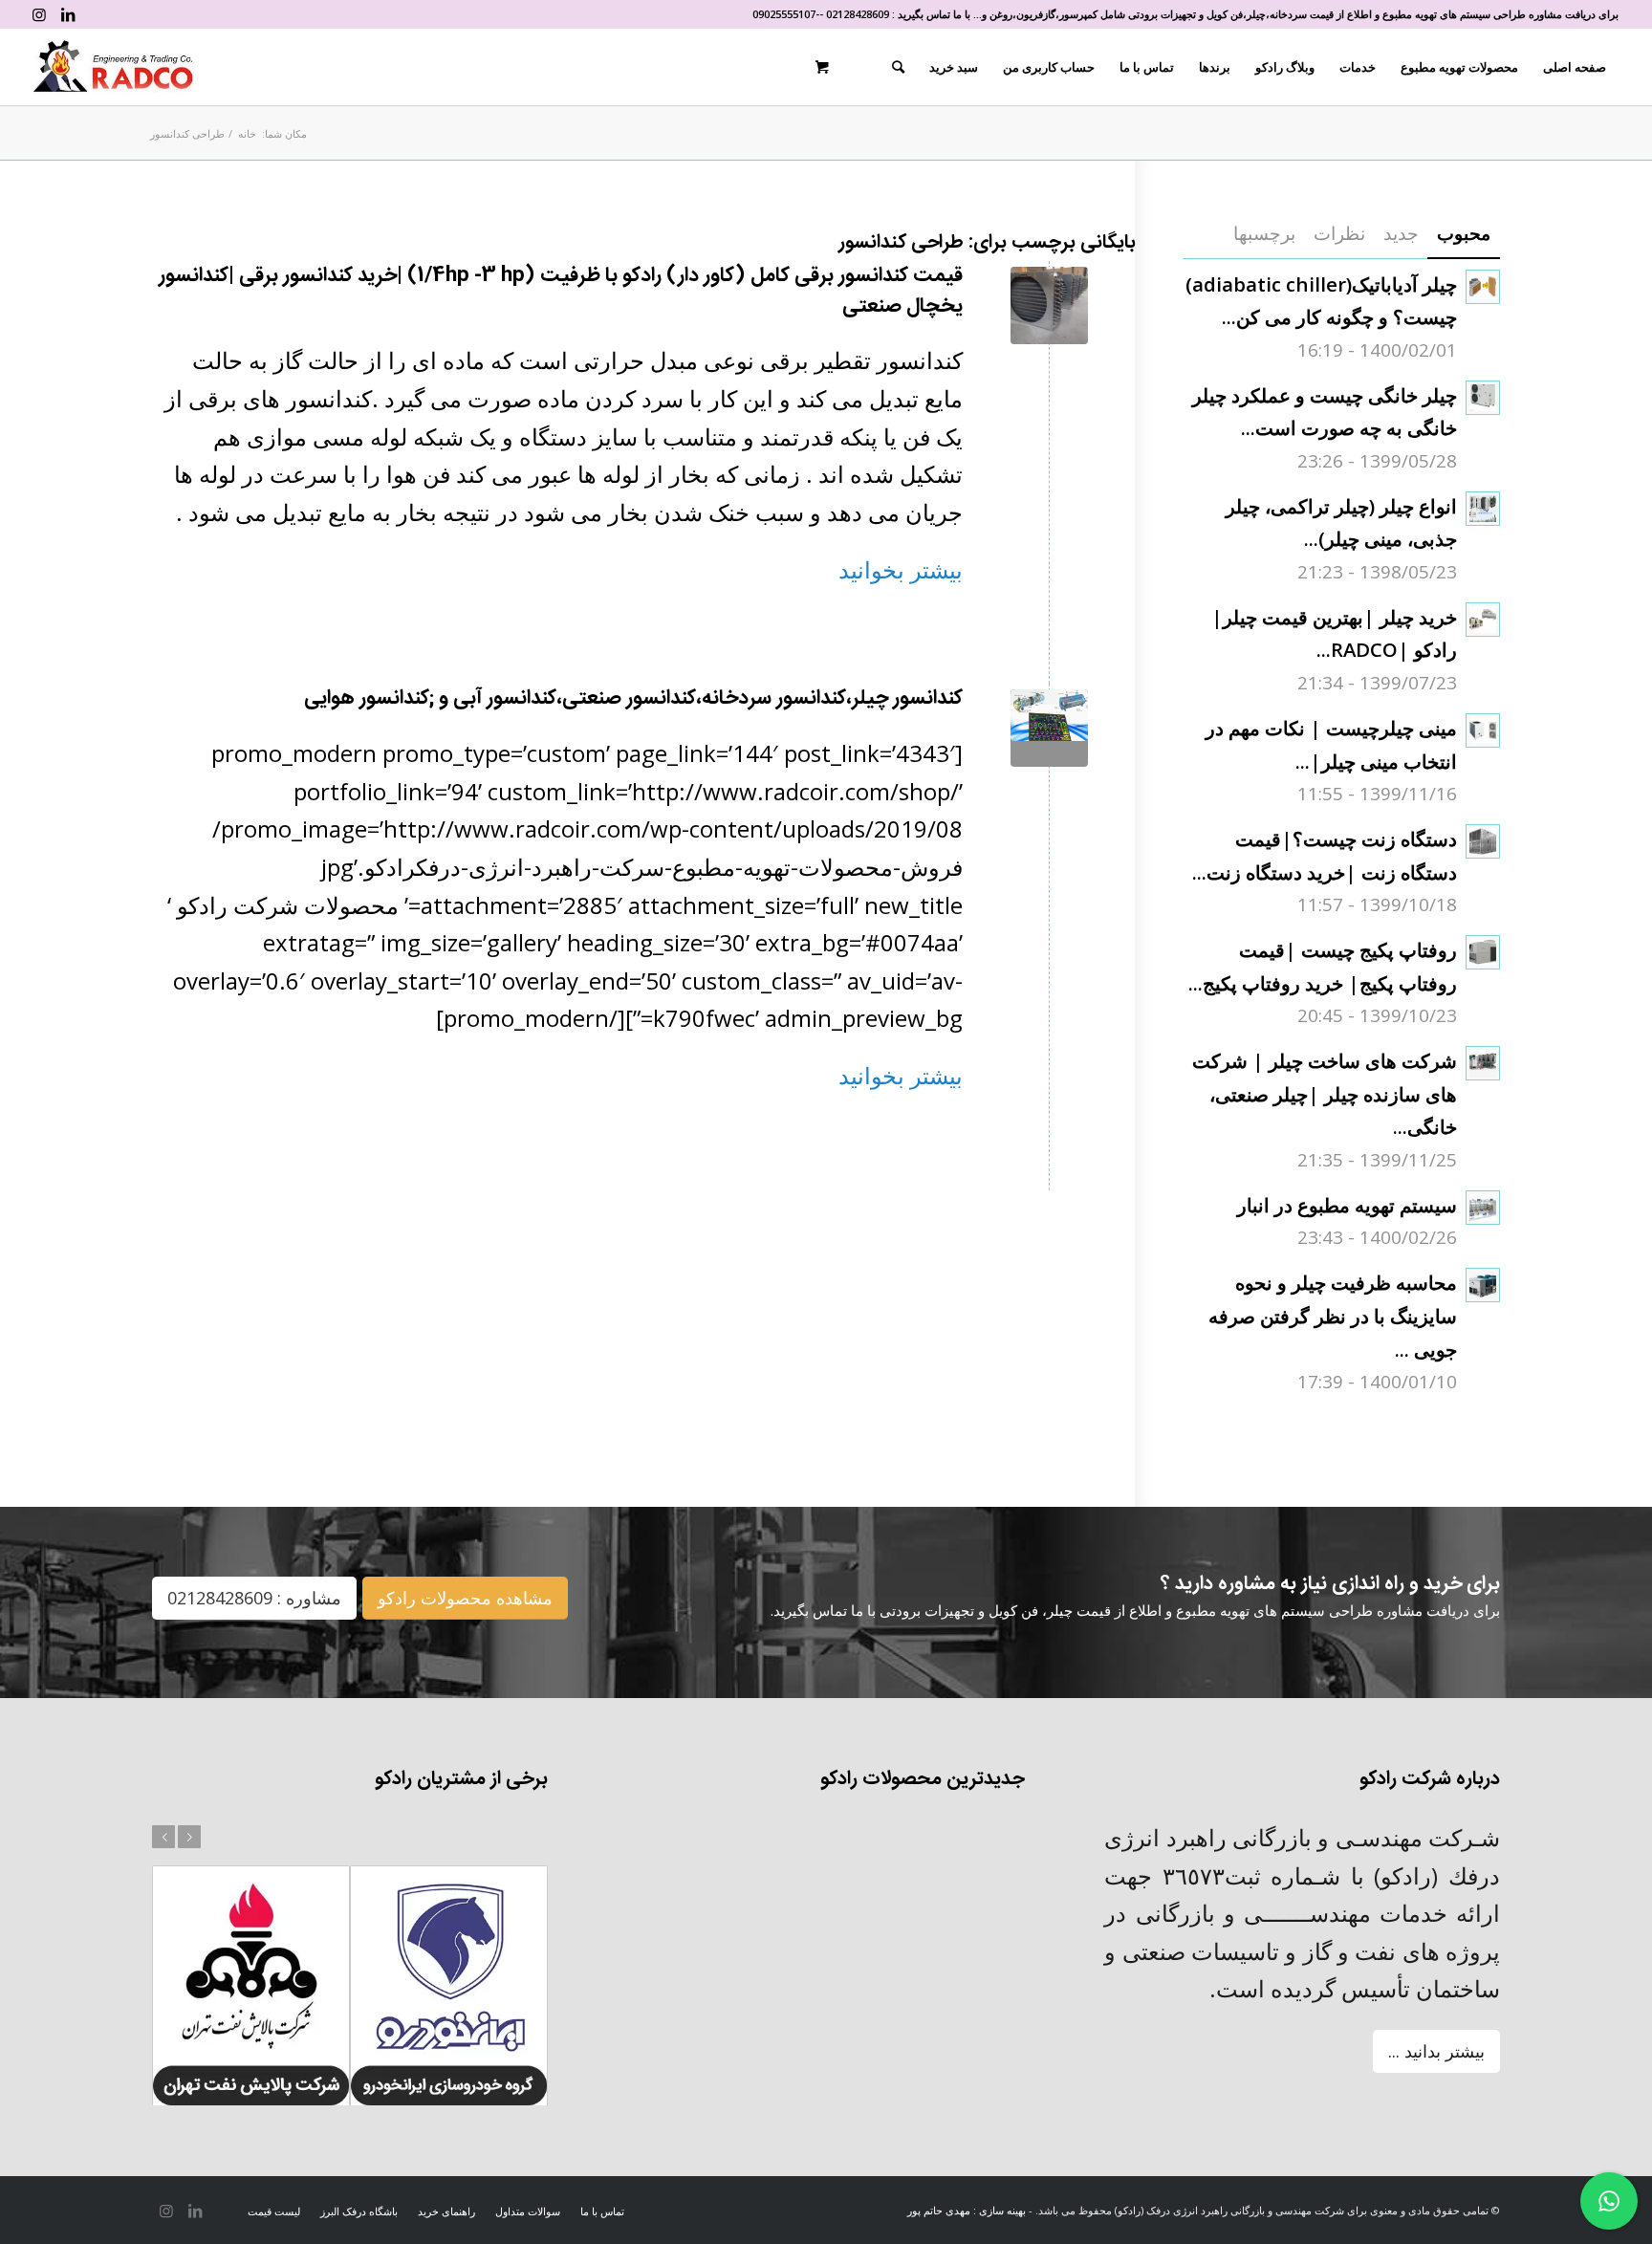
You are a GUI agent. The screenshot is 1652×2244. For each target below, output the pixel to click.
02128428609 (858, 14)
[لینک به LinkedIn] (68, 14)
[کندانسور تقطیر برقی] (1049, 305)
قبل (163, 1837)
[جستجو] (898, 67)
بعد (189, 1837)
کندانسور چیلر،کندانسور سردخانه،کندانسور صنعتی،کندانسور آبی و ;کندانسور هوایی (633, 698)
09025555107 (784, 14)
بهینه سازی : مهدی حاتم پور (967, 2210)
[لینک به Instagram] (39, 14)
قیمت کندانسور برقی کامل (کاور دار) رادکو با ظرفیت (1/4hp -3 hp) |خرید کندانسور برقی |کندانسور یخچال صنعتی (561, 291)
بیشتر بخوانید (901, 569)
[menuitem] (1575, 67)
